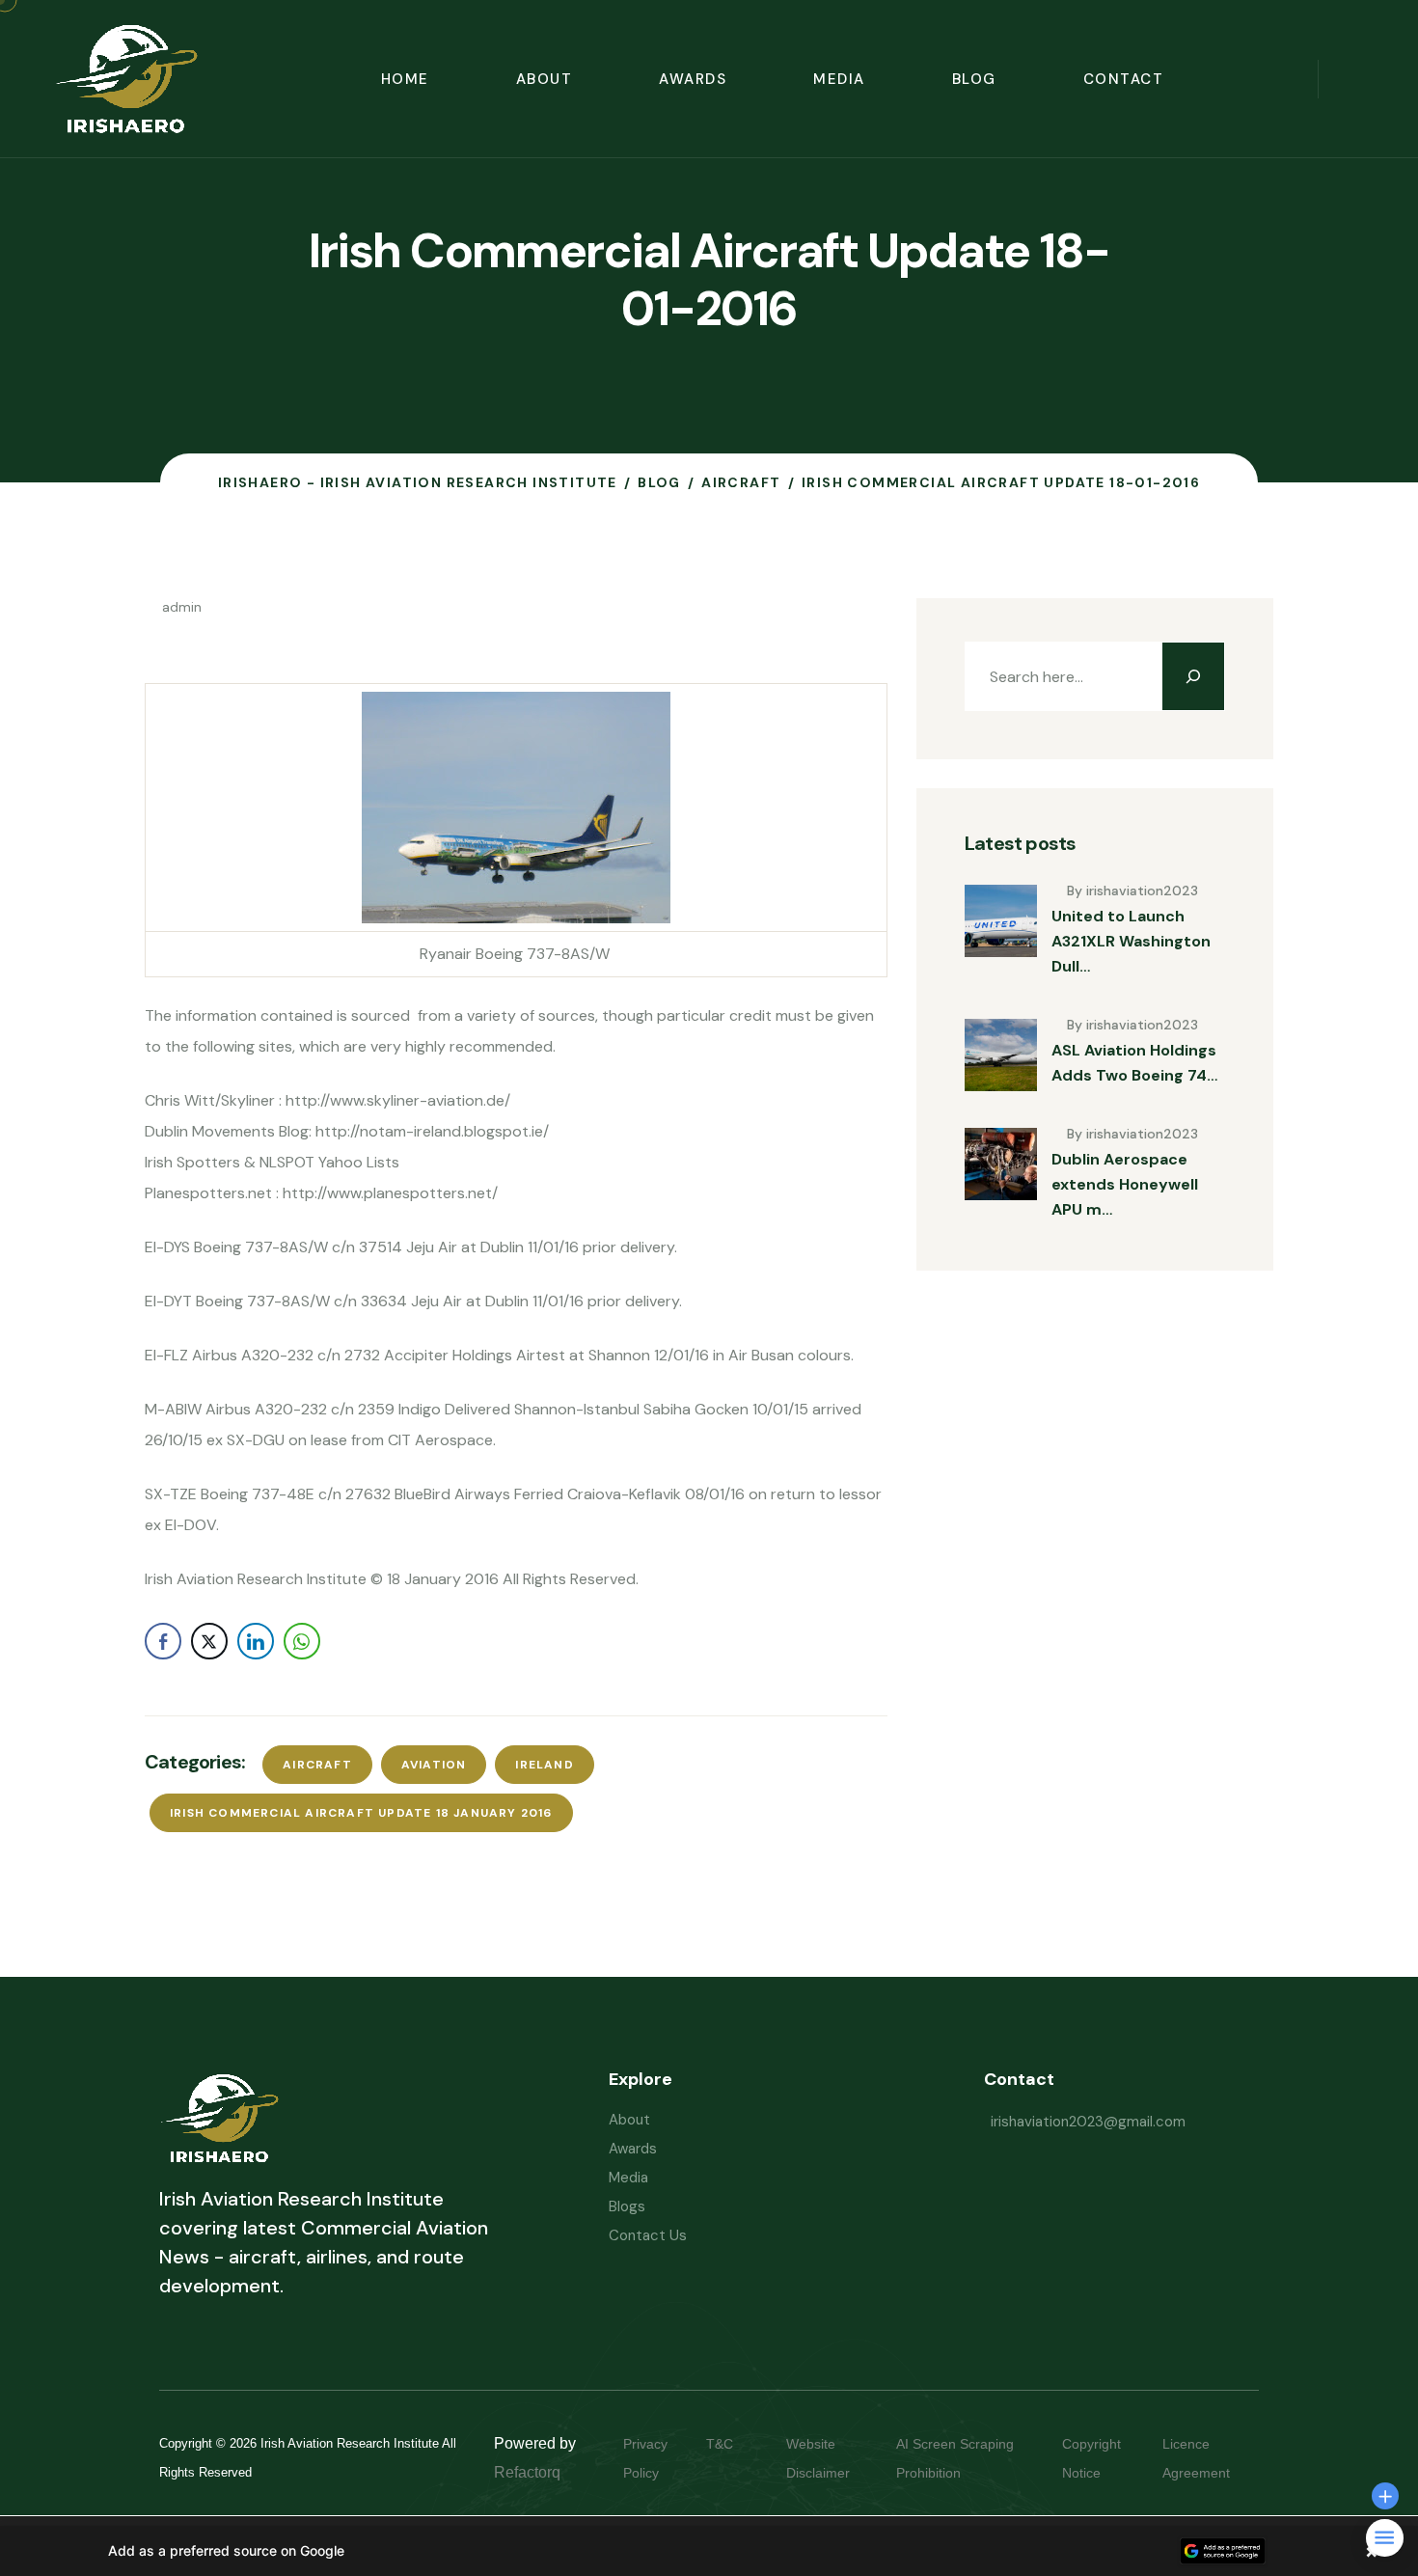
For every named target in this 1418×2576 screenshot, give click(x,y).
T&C (739, 2444)
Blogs (627, 2206)
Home (405, 79)
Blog (974, 79)
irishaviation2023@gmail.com (1088, 2122)
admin (182, 607)
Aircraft (317, 1765)
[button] (709, 2551)
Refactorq (527, 2472)
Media (839, 79)
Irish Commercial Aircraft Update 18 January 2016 (361, 1813)
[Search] (1193, 676)
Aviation (434, 1765)
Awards (693, 79)
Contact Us (648, 2235)
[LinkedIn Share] (256, 1641)
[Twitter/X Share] (209, 1641)
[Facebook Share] (163, 1641)
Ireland (544, 1765)
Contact (1124, 79)
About (545, 79)
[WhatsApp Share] (302, 1641)
